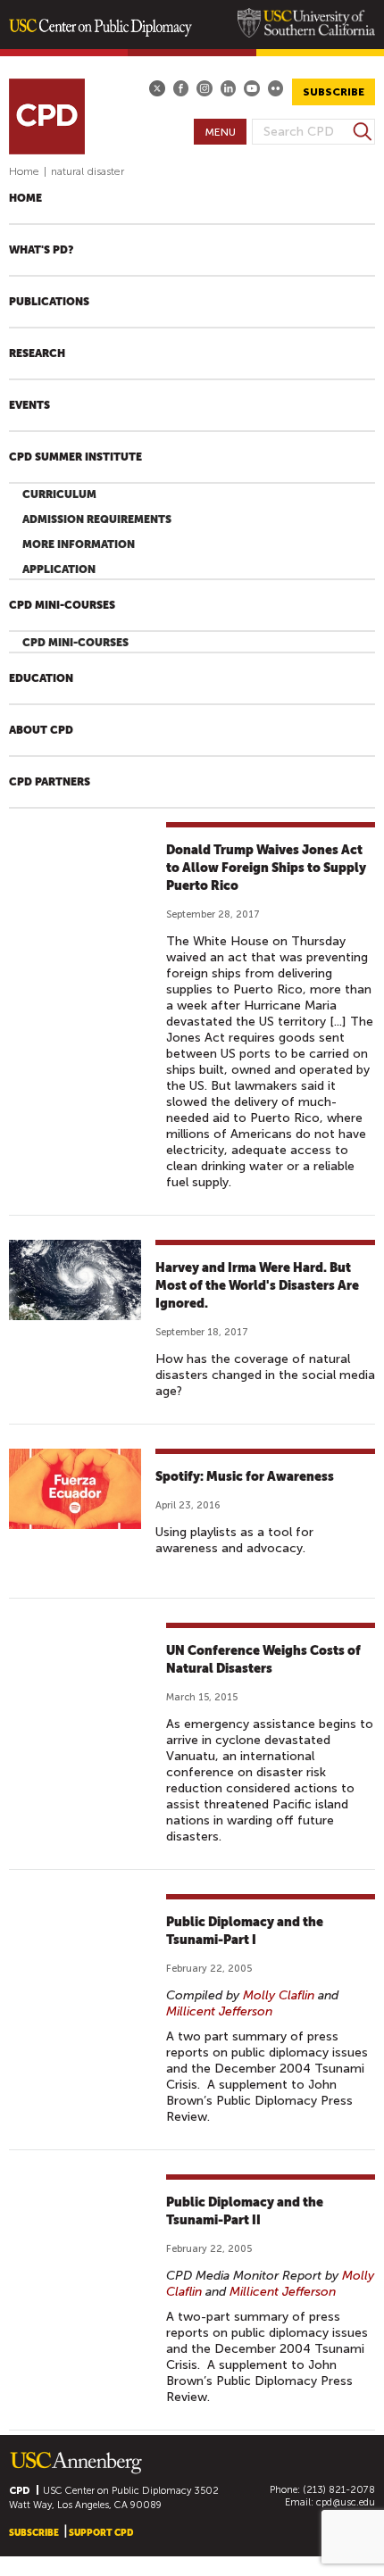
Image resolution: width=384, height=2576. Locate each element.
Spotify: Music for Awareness (245, 1476)
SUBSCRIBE (334, 92)
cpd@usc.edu (346, 2502)
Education (41, 678)
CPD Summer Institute (75, 457)
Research (37, 353)
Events (29, 405)
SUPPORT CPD (101, 2533)
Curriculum (59, 494)
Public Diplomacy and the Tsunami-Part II (245, 2211)
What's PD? (41, 250)
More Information (79, 544)
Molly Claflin (279, 1995)
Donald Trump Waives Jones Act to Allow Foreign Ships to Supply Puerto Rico (266, 868)
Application (59, 569)
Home (24, 171)
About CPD (41, 730)
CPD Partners (50, 782)
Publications (49, 302)
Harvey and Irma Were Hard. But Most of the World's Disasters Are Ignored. (257, 1285)
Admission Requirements (97, 519)
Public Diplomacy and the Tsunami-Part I (245, 1931)
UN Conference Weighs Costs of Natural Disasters (263, 1659)
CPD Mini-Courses (62, 605)
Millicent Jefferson (219, 2011)
